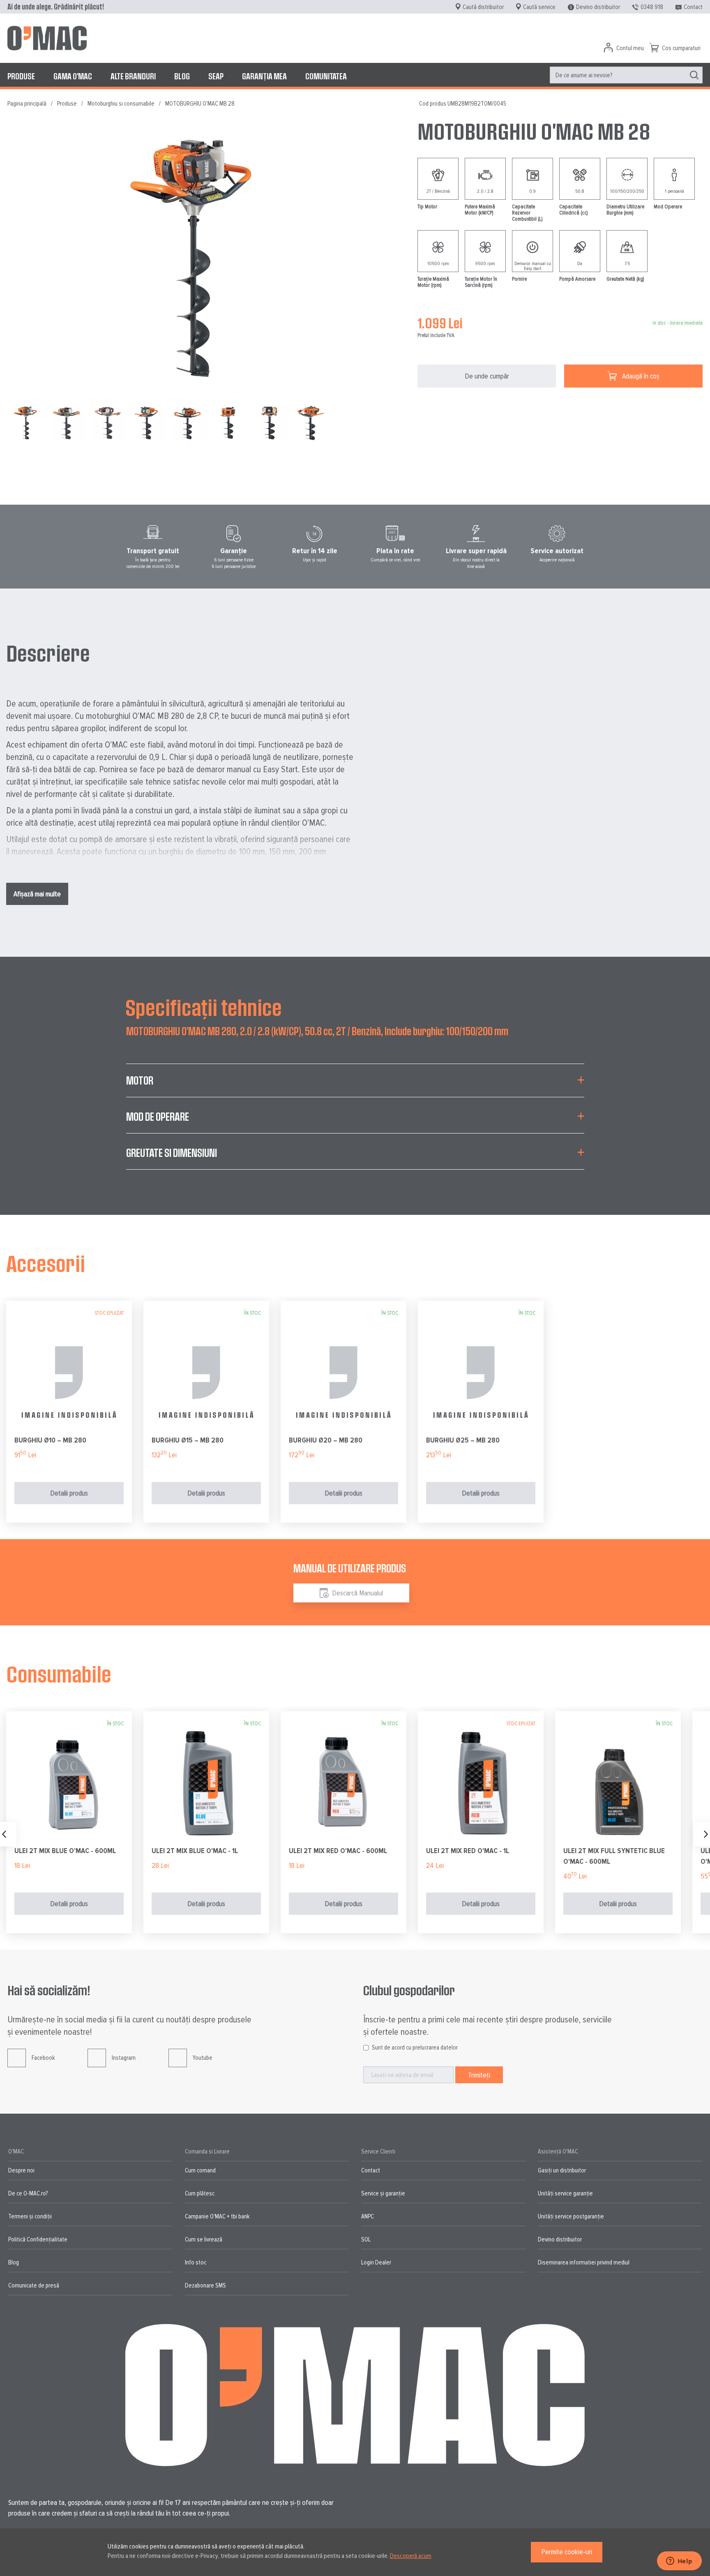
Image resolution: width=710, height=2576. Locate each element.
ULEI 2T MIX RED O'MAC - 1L (468, 1851)
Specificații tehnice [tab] (204, 1007)
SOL (366, 2239)
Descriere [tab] (48, 653)
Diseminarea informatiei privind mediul (584, 2262)
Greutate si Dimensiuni (172, 1153)
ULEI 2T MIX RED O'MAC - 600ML (338, 1851)
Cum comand (200, 2170)
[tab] (355, 1085)
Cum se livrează (204, 2239)
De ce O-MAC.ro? (28, 2193)
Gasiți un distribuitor (562, 2170)
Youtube (203, 2058)
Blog (14, 2262)
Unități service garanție (565, 2193)
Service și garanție (383, 2193)
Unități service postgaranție (571, 2216)
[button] (68, 423)
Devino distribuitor (598, 7)
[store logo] (47, 38)
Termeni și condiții (30, 2216)
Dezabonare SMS (205, 2285)
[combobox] (626, 75)
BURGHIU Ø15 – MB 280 (188, 1440)
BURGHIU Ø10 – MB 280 (50, 1440)
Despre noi (21, 2170)
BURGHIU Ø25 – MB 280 (463, 1440)
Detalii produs (69, 1493)
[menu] (355, 76)
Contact (693, 7)
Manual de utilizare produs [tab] (350, 1568)
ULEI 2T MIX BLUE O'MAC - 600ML (65, 1851)
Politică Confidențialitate (38, 2239)
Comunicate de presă (34, 2285)
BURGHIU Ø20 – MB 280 (326, 1440)
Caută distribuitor (483, 7)
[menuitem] (21, 76)
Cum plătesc (200, 2193)
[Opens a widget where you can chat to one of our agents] (679, 2562)
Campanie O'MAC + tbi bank (217, 2216)
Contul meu (630, 48)
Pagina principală (27, 104)
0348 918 (652, 7)
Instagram (124, 2058)
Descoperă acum (411, 2556)
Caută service (539, 7)
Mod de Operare (158, 1116)
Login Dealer (376, 2262)
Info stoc (196, 2262)
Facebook (43, 2058)
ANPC (368, 2216)
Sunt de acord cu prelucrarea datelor (415, 2047)
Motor (140, 1080)
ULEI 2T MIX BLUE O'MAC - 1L (195, 1851)
